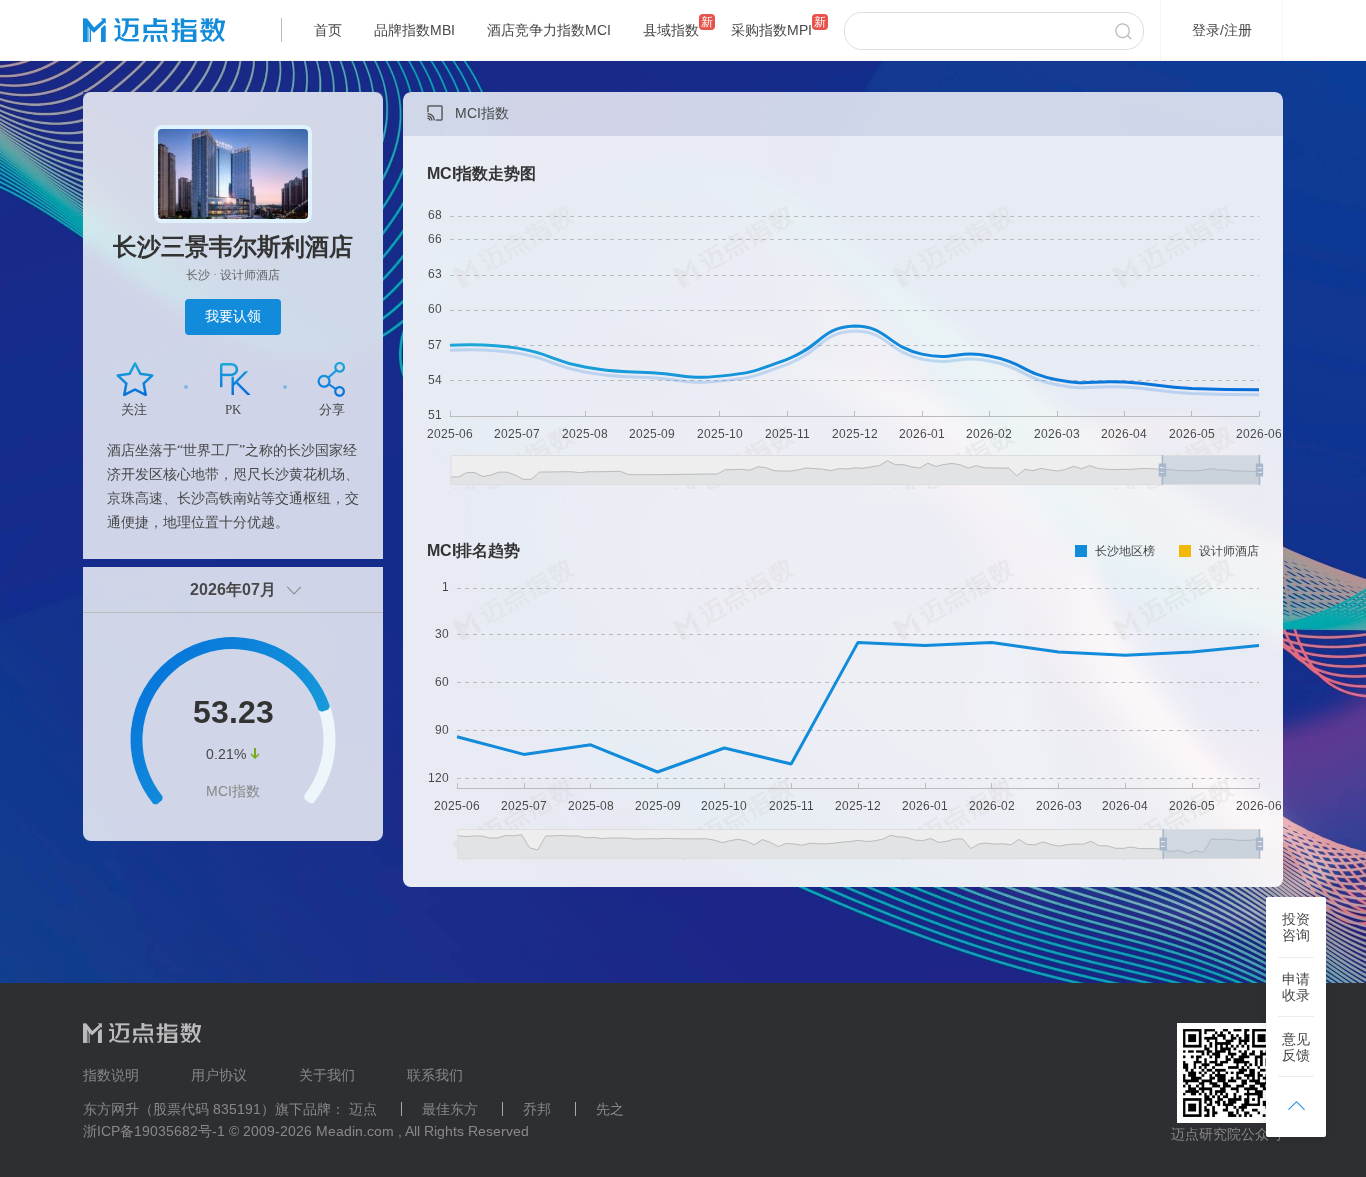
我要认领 (233, 316)
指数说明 (111, 1075)
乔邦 (537, 1109)
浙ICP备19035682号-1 (154, 1131)
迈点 (363, 1109)
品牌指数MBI (414, 30)
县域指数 (671, 30)
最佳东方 (450, 1109)
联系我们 (435, 1075)
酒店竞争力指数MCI (549, 30)
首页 (328, 30)
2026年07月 (233, 589)
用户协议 (219, 1075)
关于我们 (327, 1075)
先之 (610, 1109)
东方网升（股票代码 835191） (179, 1109)
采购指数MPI (771, 30)
